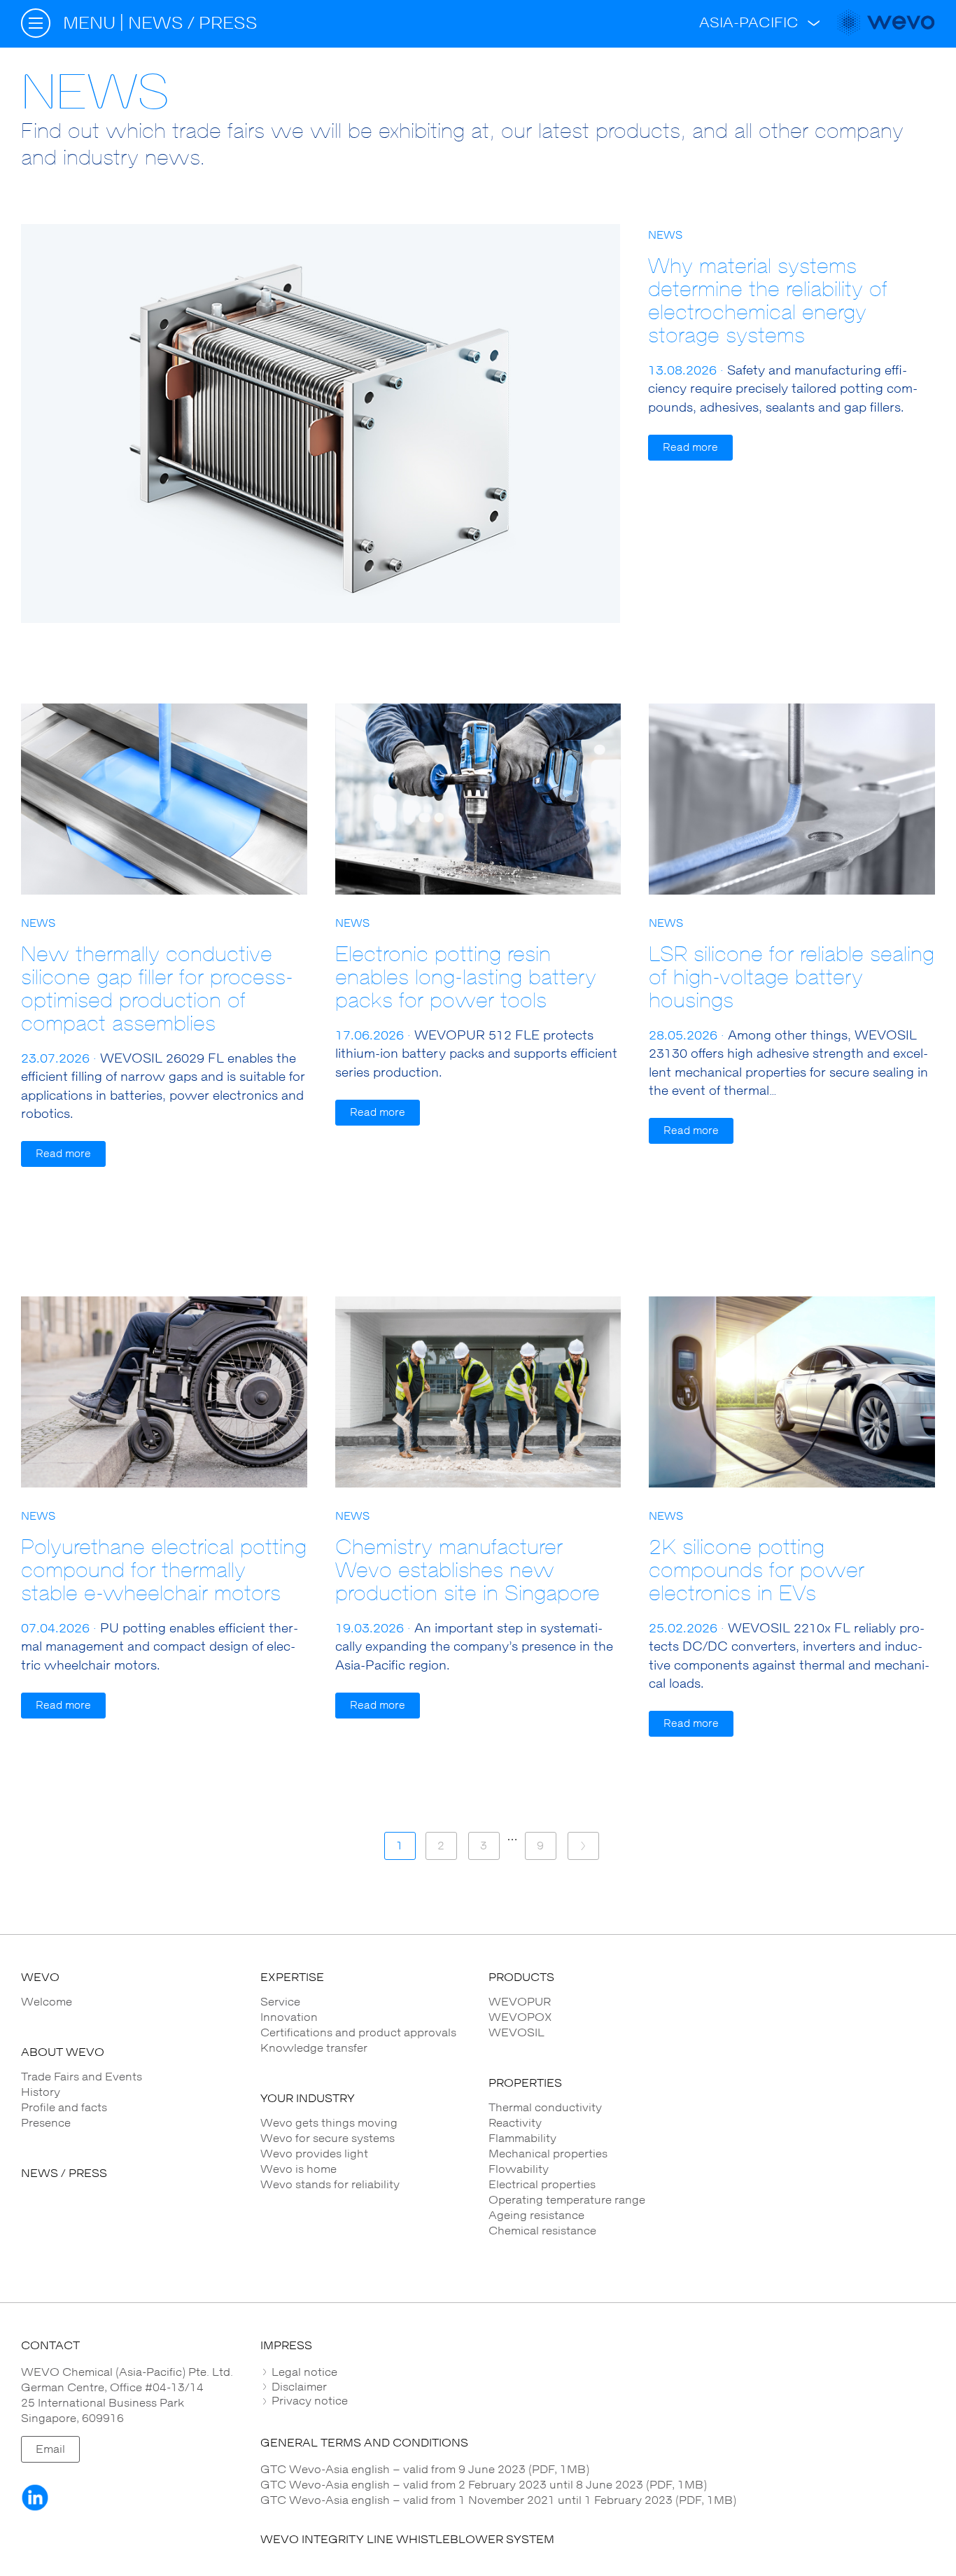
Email (50, 2449)
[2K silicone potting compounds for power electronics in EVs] (792, 1392)
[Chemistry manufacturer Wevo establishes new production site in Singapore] (478, 1392)
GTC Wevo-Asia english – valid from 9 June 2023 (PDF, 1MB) (425, 2470)
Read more (690, 448)
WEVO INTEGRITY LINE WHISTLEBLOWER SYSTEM (407, 2540)
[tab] (598, 2372)
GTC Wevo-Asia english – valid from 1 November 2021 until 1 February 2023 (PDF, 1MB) (498, 2500)
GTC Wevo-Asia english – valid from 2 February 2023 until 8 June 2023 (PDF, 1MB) (484, 2485)
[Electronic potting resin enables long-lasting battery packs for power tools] (478, 799)
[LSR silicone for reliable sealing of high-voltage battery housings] (792, 799)
